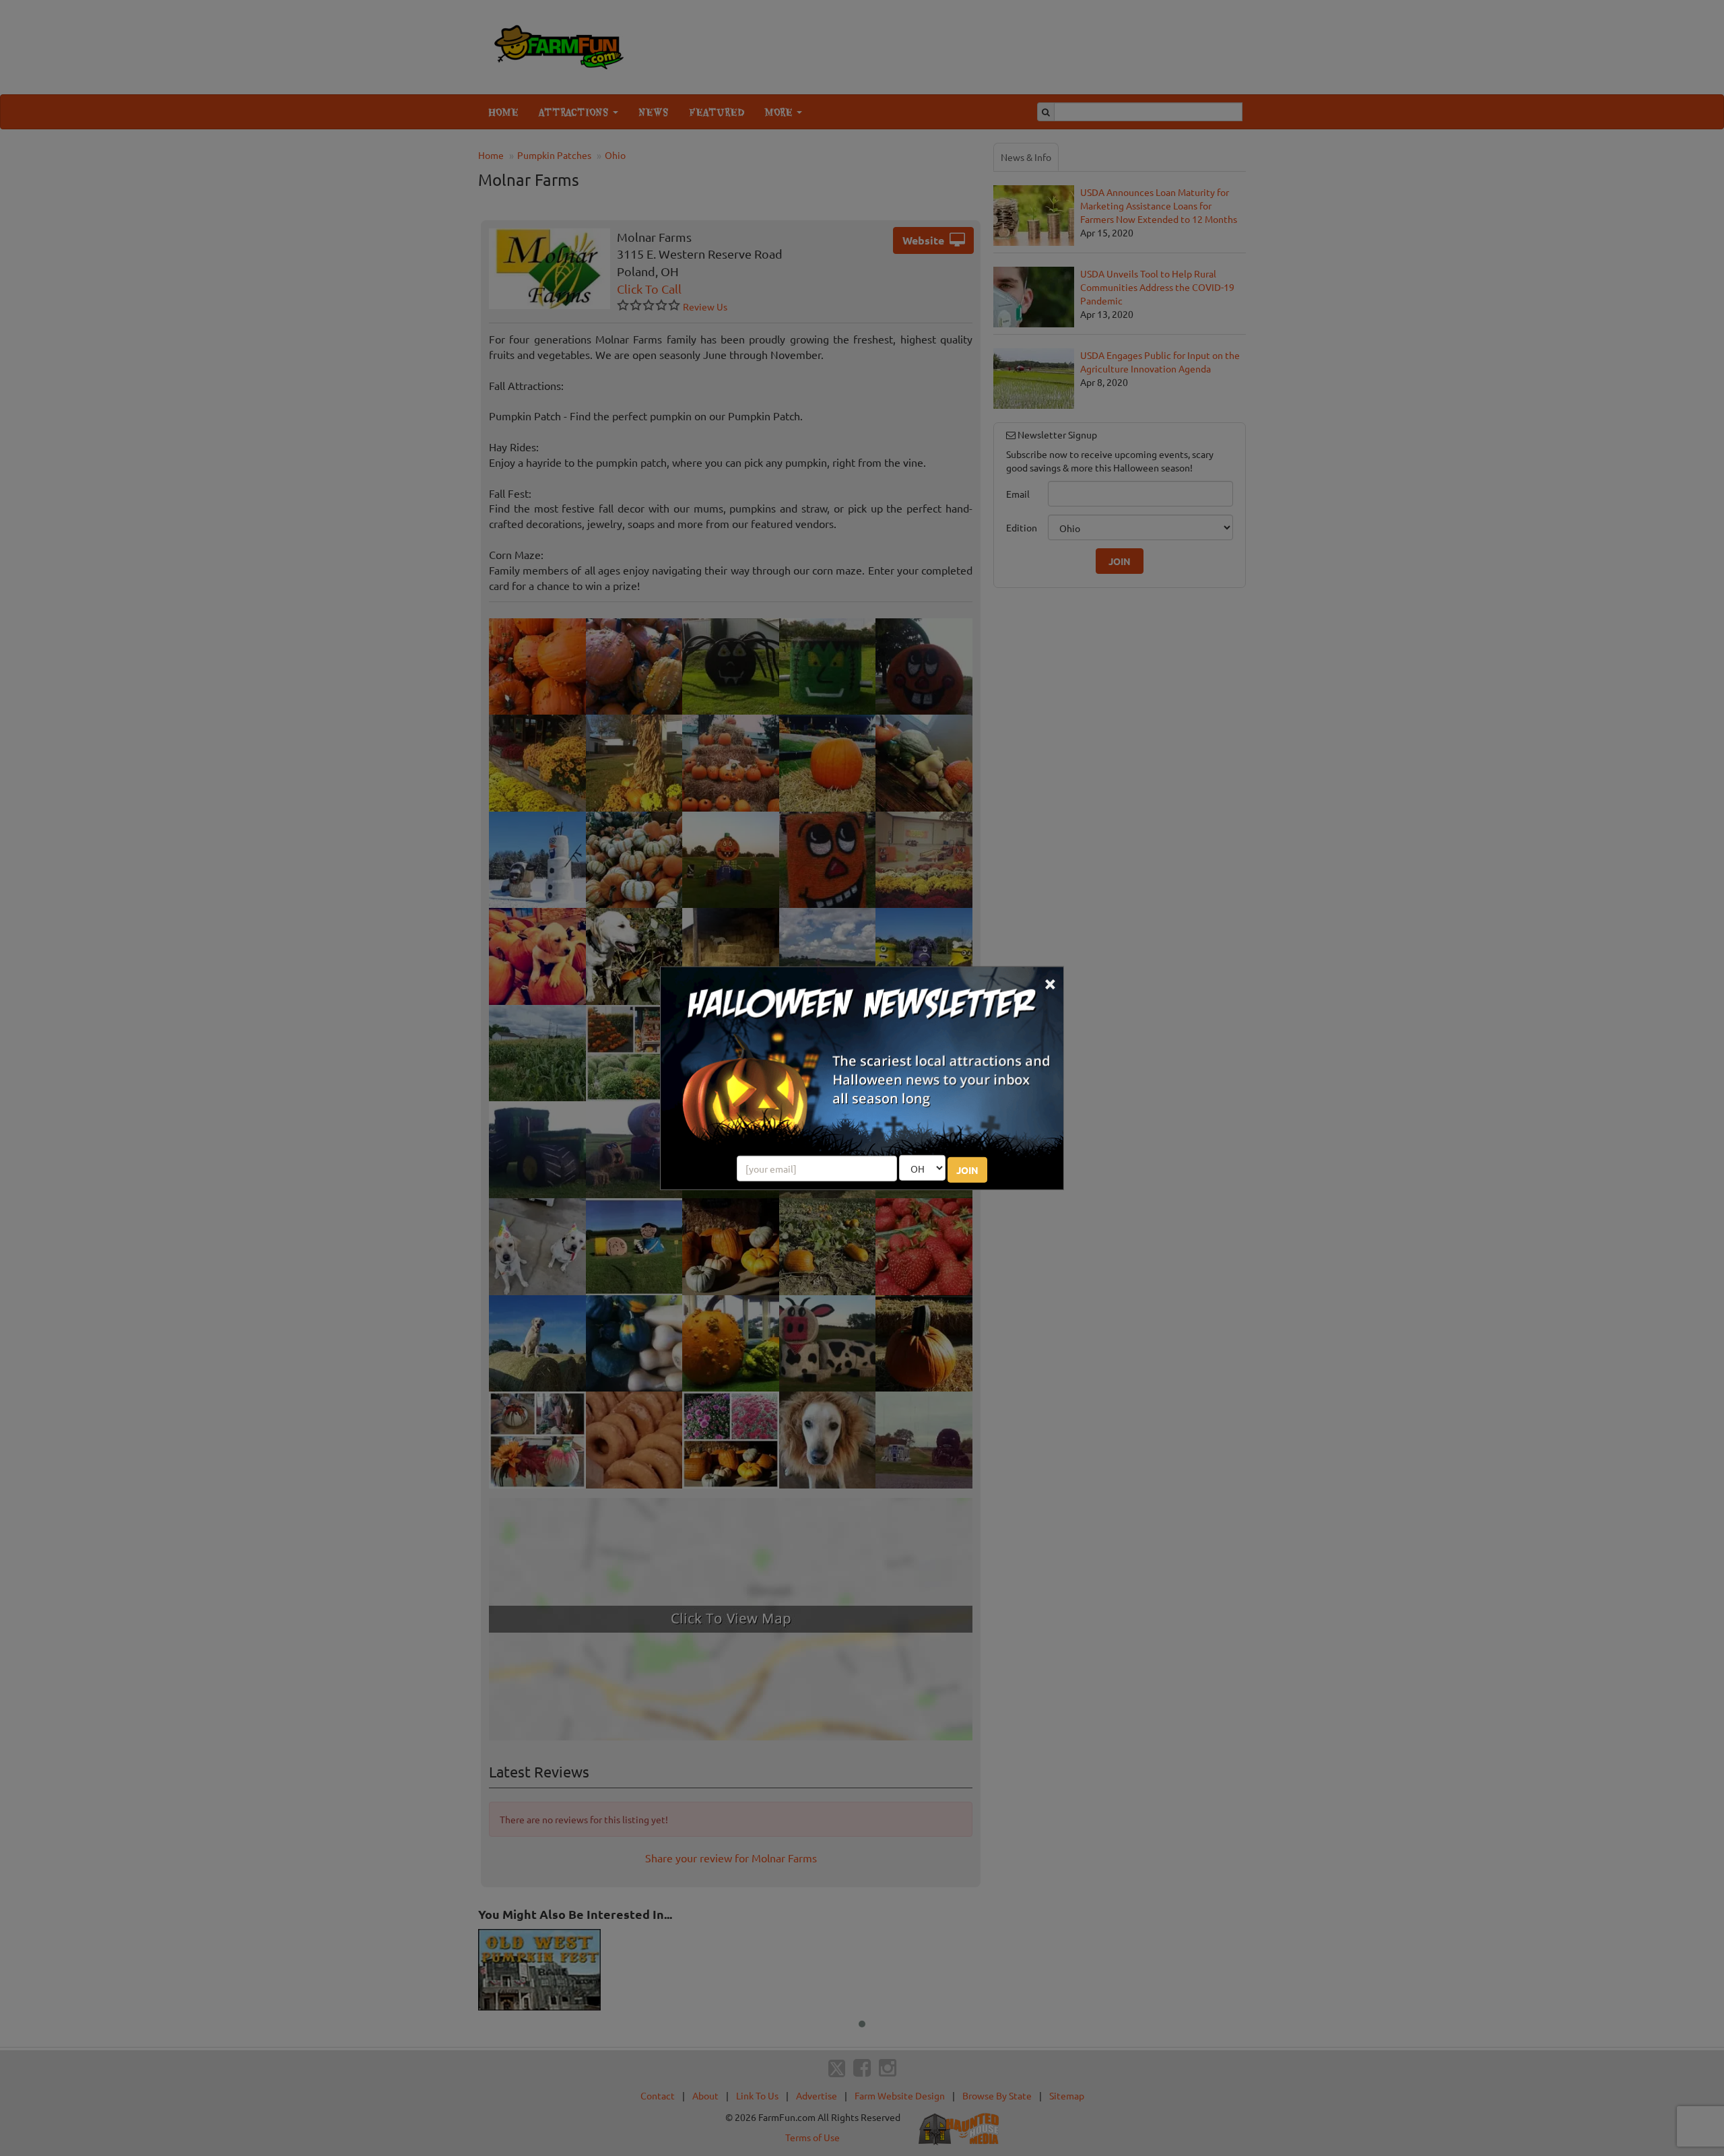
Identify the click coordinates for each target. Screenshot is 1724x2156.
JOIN (967, 1170)
